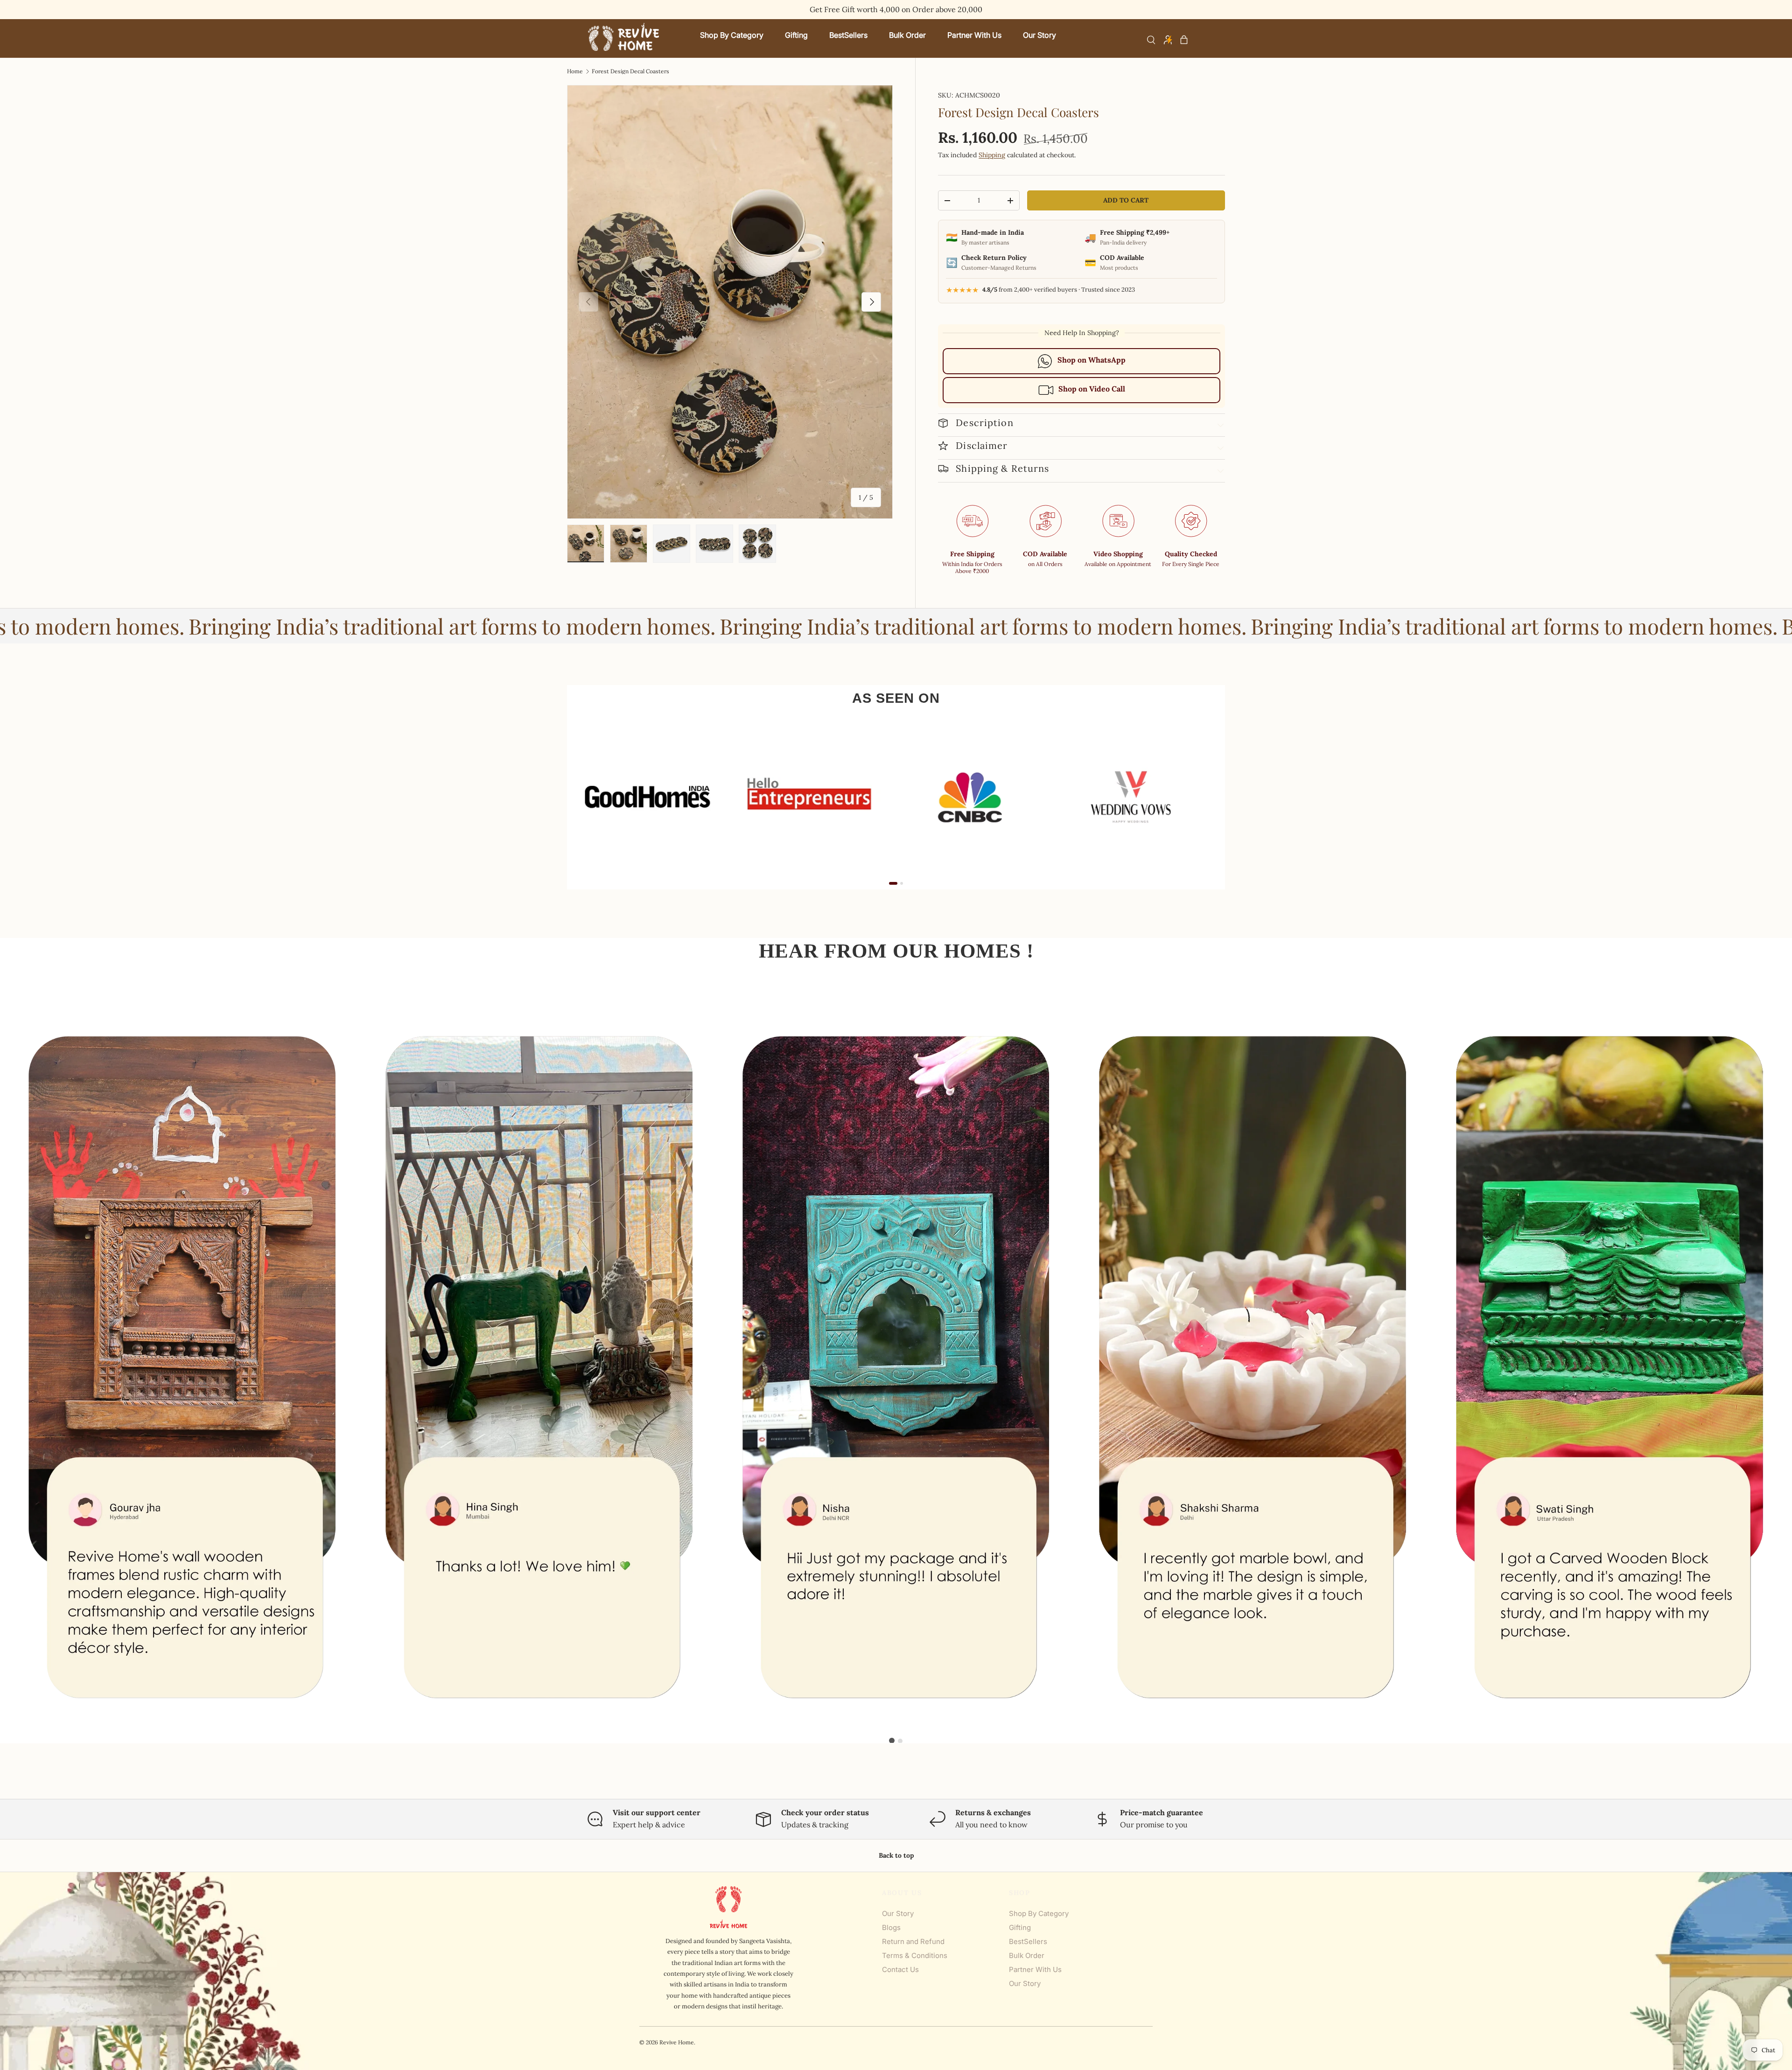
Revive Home (677, 2042)
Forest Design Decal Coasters (630, 71)
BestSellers (1028, 1941)
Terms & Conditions (915, 1955)
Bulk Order (1027, 1955)
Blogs (891, 1927)
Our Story (898, 1913)
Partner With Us (1035, 1969)
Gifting (1020, 1927)
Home (575, 71)
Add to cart (1126, 200)
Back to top (896, 1855)
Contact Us (900, 1969)
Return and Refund (913, 1941)
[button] (1184, 40)
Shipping (992, 155)
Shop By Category (1039, 1913)
